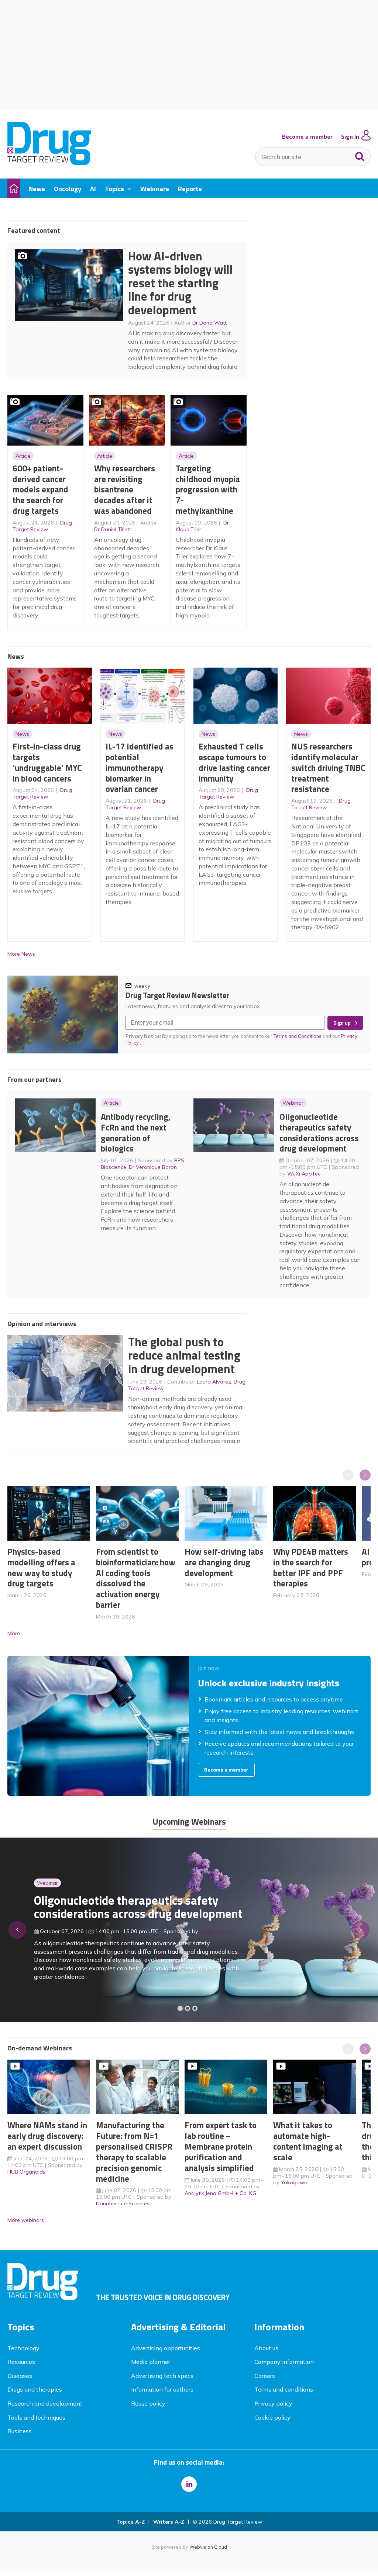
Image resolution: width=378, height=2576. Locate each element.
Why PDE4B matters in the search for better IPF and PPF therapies (311, 1567)
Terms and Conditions (298, 1036)
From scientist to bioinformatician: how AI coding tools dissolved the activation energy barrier (136, 1578)
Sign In (350, 137)
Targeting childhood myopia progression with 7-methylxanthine (208, 489)
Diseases (20, 2376)
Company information (284, 2362)
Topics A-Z (130, 2522)
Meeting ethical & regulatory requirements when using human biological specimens (119, 1911)
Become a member (307, 137)
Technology (23, 2348)
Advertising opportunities (166, 2348)
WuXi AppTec (304, 1174)
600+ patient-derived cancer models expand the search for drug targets (40, 489)
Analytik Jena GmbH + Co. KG (220, 2193)
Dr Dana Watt (209, 323)
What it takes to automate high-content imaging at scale (308, 2141)
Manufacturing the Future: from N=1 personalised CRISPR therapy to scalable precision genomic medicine (134, 2152)
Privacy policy (273, 2403)
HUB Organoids (26, 2172)
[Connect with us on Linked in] (189, 2484)
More (14, 1633)
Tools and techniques (36, 2417)
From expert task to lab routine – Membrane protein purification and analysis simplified (221, 2146)
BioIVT (215, 1942)
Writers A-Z (169, 2522)
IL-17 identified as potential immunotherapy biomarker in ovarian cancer (140, 768)
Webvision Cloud (208, 2547)
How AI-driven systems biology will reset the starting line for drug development (181, 283)
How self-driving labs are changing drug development (224, 1562)
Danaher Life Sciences (123, 2203)
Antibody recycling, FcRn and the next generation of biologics (136, 1133)
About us (266, 2348)
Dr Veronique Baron (153, 1167)
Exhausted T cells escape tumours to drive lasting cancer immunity (234, 762)
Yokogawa (294, 2182)
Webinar (293, 1103)
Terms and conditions (284, 2389)
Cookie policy (272, 2417)
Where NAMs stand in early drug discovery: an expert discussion (47, 2136)
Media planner (151, 2362)
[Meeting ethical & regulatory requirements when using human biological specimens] (180, 2008)
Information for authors (162, 2389)
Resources (21, 2362)
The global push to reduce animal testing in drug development (184, 1355)
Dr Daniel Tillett (113, 529)
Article (23, 456)
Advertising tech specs (162, 2376)
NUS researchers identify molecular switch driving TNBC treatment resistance (328, 768)
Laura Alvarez (214, 1382)
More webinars (26, 2220)
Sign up (342, 1023)
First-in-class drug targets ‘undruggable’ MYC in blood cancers (47, 762)
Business (20, 2431)
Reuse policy (148, 2403)
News (22, 734)
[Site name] (49, 163)
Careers (265, 2376)
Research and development (45, 2403)
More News (21, 954)
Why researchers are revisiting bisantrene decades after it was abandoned (125, 489)
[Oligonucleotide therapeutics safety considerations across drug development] (195, 2008)
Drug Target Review (42, 526)
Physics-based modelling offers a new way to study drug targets (41, 1567)
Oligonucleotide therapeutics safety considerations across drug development (319, 1133)
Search (360, 155)
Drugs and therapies (35, 2389)
